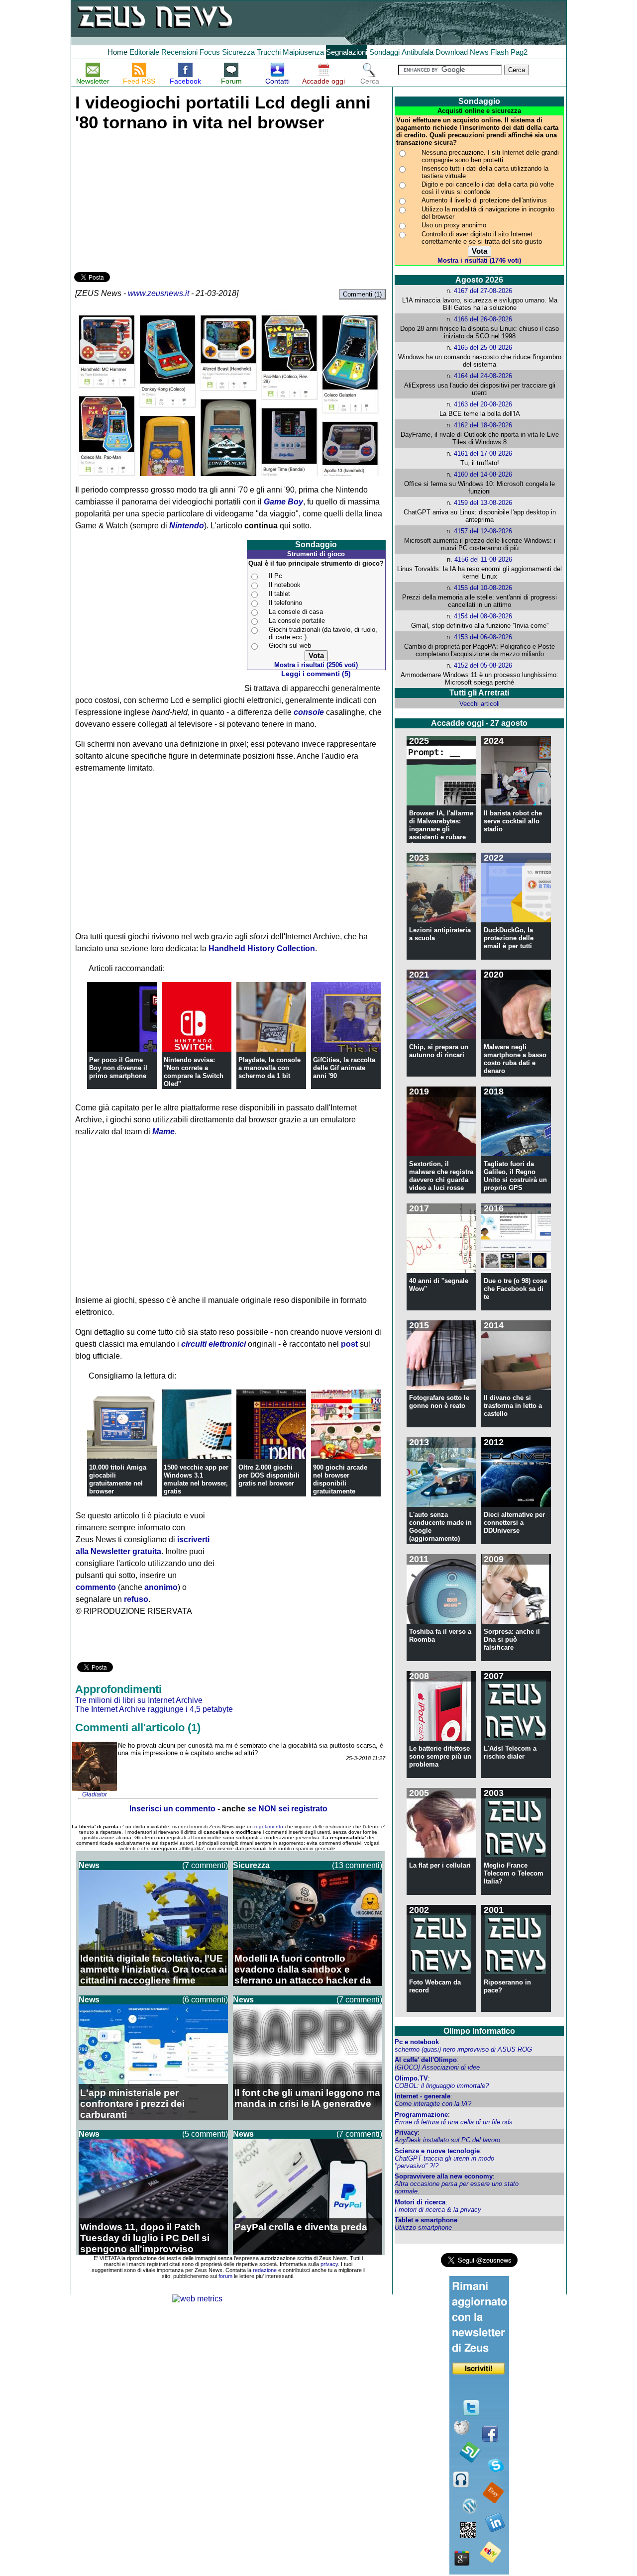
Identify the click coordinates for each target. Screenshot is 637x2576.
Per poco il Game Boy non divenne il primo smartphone (118, 1068)
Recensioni (179, 52)
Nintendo (187, 526)
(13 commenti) (357, 1865)
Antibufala (418, 52)
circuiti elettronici (213, 1344)
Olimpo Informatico (479, 2031)
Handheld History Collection (262, 948)
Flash (500, 52)
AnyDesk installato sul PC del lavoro (447, 2140)
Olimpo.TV (411, 2078)
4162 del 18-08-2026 (483, 425)
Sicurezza (238, 52)
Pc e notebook (417, 2042)
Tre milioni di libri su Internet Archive (139, 1700)
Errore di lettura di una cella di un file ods (454, 2122)
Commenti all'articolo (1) (138, 1728)
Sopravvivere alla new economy (444, 2176)
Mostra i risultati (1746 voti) (479, 260)
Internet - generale (423, 2096)
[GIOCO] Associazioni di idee (437, 2067)
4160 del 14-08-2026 (483, 474)
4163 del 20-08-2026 (483, 404)
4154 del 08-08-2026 (483, 616)
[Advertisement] (149, 200)
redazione (265, 2270)
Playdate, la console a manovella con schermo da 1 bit (269, 1068)
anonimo (161, 1587)
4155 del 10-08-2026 (483, 588)
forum (225, 2276)
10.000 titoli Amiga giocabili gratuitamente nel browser (118, 1479)
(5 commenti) (205, 2134)
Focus (210, 52)
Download (452, 52)
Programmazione (421, 2115)
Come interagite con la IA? (433, 2104)
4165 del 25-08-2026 (483, 347)
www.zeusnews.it (159, 293)
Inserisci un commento (172, 1809)
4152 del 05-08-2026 (483, 665)
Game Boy (283, 502)
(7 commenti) (205, 1865)
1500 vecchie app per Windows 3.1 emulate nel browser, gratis (196, 1479)
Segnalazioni (347, 52)
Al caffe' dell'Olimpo (426, 2060)
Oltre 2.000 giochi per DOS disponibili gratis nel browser (269, 1475)
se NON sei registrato (287, 1809)
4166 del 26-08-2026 (483, 319)
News (479, 52)
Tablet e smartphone (426, 2220)
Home (117, 52)
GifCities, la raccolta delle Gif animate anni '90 (344, 1068)
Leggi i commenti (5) (316, 674)
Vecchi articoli (479, 704)
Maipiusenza (303, 52)
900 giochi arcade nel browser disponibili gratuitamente (340, 1479)
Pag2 (519, 52)
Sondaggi (384, 52)
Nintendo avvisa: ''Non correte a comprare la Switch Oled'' (194, 1072)
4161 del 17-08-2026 (483, 453)
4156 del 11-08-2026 (483, 559)
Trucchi (269, 52)
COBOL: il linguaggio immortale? (442, 2086)
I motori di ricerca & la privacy (438, 2210)
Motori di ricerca (420, 2202)
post (349, 1344)
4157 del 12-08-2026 (483, 531)
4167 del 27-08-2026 (483, 291)
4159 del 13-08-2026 (483, 503)
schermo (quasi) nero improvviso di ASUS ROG (463, 2049)
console (309, 712)
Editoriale (144, 52)
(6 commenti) (205, 2000)
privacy (329, 2264)
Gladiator (95, 1794)
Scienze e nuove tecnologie (437, 2151)
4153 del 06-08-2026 (483, 637)
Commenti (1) (362, 294)
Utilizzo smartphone (423, 2228)
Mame (163, 1132)
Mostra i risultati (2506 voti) (316, 665)
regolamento (269, 1827)
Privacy (406, 2132)
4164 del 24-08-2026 (483, 376)
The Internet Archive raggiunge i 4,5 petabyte (154, 1709)
